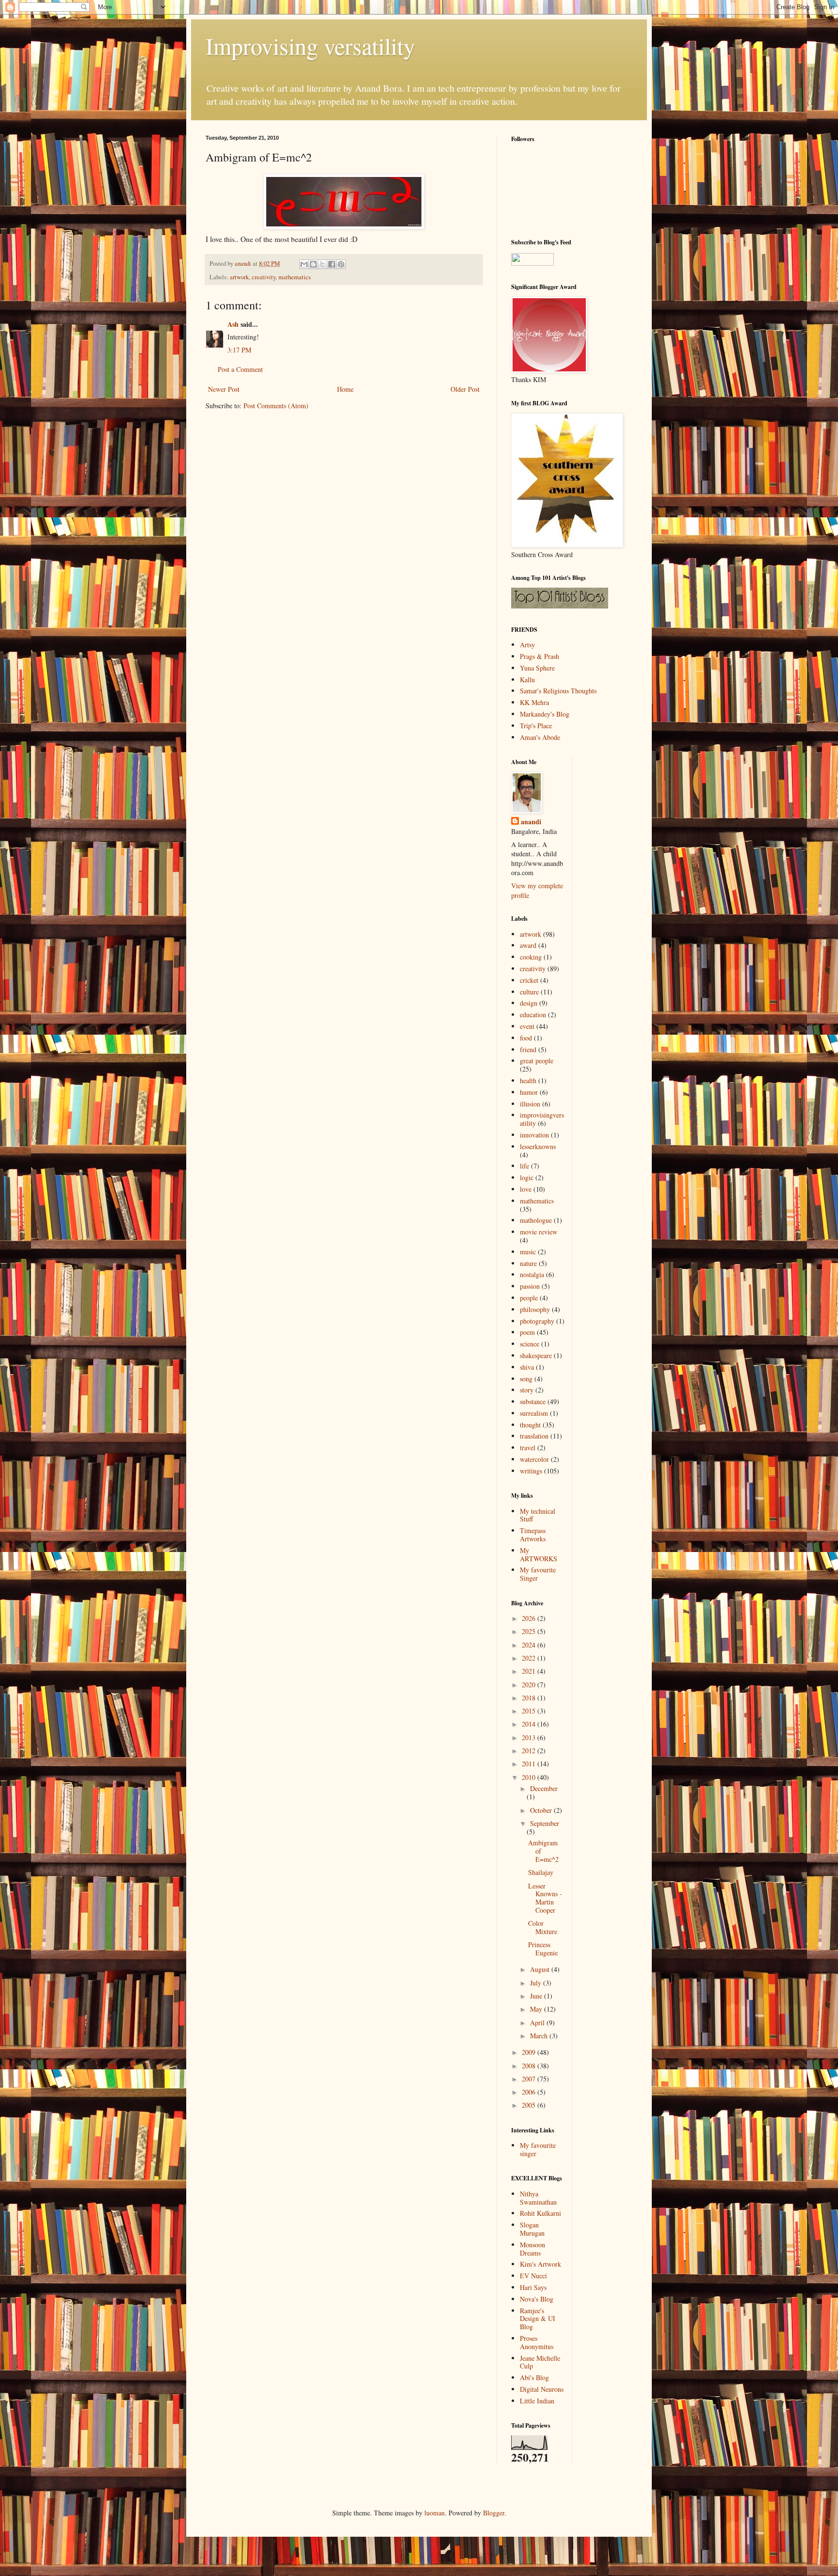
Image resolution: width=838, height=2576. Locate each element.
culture (529, 992)
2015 (530, 1711)
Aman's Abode (540, 737)
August (541, 1969)
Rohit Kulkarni (540, 2213)
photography (537, 1321)
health (528, 1080)
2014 (530, 1724)
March (540, 2036)
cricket (529, 980)
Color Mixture (543, 1927)
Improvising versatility (310, 46)
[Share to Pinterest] (341, 264)
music (528, 1252)
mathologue (536, 1220)
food (526, 1038)
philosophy (535, 1309)
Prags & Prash (540, 656)
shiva (527, 1367)
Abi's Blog (534, 2377)
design (529, 1003)
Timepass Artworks (533, 1535)
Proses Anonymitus (537, 2342)
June (537, 1996)
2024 (530, 1645)
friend (528, 1049)
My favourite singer (538, 2149)
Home (345, 389)
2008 (530, 2066)
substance (533, 1401)
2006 (530, 2092)
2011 (530, 1764)
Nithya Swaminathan (538, 2198)
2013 (530, 1737)
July (537, 1983)
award (528, 945)
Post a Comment (240, 369)
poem (527, 1332)
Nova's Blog (537, 2299)
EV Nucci (533, 2276)
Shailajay (541, 1872)
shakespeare (536, 1355)
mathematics (295, 277)
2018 (530, 1698)
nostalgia (532, 1274)
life (524, 1166)
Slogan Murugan (532, 2229)
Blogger (494, 2513)
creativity (264, 277)
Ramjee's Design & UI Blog (538, 2319)
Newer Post (224, 389)
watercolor (534, 1459)
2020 (530, 1685)
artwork (239, 277)
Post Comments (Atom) (276, 406)
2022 (530, 1658)
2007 (530, 2079)
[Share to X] (322, 264)
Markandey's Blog (545, 714)
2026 (530, 1618)
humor (529, 1092)
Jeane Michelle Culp (540, 2362)
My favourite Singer (538, 1574)
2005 (530, 2105)
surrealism (534, 1413)
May (537, 2009)
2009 (530, 2052)
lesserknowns (538, 1146)
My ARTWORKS (539, 1554)
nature (528, 1263)
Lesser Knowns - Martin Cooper (545, 1898)
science (530, 1344)
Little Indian (537, 2401)
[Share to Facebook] (332, 264)
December (544, 1788)
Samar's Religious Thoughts (558, 691)
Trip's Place (536, 726)
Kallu (527, 680)
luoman (435, 2513)
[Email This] (304, 264)
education (533, 1015)
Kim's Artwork (540, 2264)
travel (528, 1448)
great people (537, 1061)
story (527, 1390)
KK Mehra (534, 702)
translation (534, 1436)
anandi (531, 822)
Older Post (465, 389)
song (526, 1379)
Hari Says (533, 2287)
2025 (530, 1631)
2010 (530, 1777)
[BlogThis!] (313, 264)
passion (530, 1286)
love (526, 1189)
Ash (233, 324)
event (527, 1026)
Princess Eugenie (543, 1949)
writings (531, 1471)
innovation (534, 1135)
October (542, 1810)
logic (527, 1177)
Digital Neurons (542, 2389)
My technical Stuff (538, 1515)
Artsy (527, 645)
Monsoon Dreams (532, 2249)
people (529, 1298)
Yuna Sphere (537, 668)
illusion (530, 1104)
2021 (530, 1671)
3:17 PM (239, 350)
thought (530, 1425)
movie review (539, 1232)
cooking (531, 957)
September (545, 1823)
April (538, 2023)
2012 (530, 1751)
